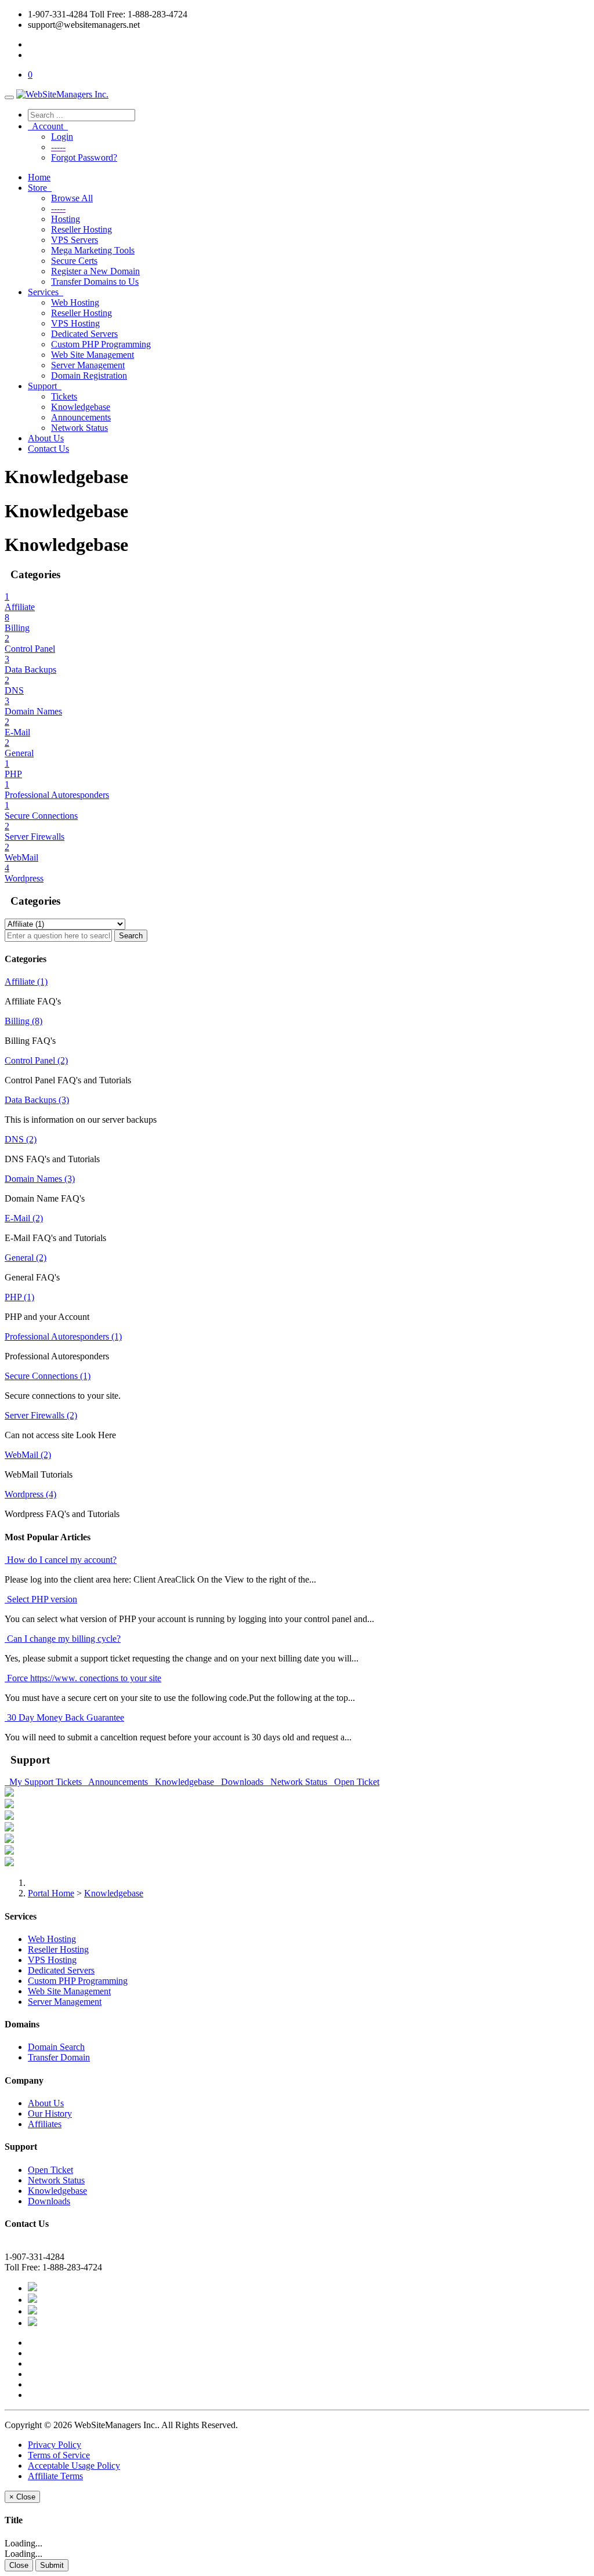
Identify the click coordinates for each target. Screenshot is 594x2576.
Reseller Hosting (82, 229)
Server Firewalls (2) (41, 1415)
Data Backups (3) (37, 1100)
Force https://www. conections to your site (83, 1678)
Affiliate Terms (55, 2476)
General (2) (26, 1258)
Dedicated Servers (84, 334)
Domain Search (56, 2047)
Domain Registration (89, 375)
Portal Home (51, 1893)
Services (46, 292)
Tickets (64, 396)
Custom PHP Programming (101, 344)
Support (45, 386)
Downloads (241, 1782)
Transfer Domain (59, 2057)
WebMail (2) (28, 1455)
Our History (50, 2114)
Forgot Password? (84, 157)
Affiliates (45, 2124)
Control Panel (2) (36, 1060)
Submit (52, 2565)
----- (58, 147)
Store (40, 188)
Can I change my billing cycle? (63, 1639)
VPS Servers (75, 240)
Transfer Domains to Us (95, 282)
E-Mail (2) (24, 1218)
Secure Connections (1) (48, 1376)
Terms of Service (59, 2455)
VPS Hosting (75, 323)
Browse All (72, 198)
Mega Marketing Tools (93, 250)
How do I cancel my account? (61, 1560)
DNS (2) (21, 1139)
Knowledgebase (81, 407)
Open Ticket (354, 1782)
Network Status (79, 428)
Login (62, 137)
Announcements (81, 417)
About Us (46, 438)
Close (19, 2565)
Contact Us (48, 449)
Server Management (88, 365)
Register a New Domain (95, 271)
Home (39, 177)
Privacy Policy (55, 2445)
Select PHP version (41, 1599)
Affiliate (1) (26, 982)
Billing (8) (23, 1021)
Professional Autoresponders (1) (63, 1336)
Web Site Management (93, 355)
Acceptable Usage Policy (74, 2466)
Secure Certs (74, 261)
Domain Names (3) (40, 1179)
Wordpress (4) (30, 1494)
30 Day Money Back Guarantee (64, 1717)
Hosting (66, 219)
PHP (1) (19, 1297)
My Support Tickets (44, 1782)
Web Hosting (75, 302)
